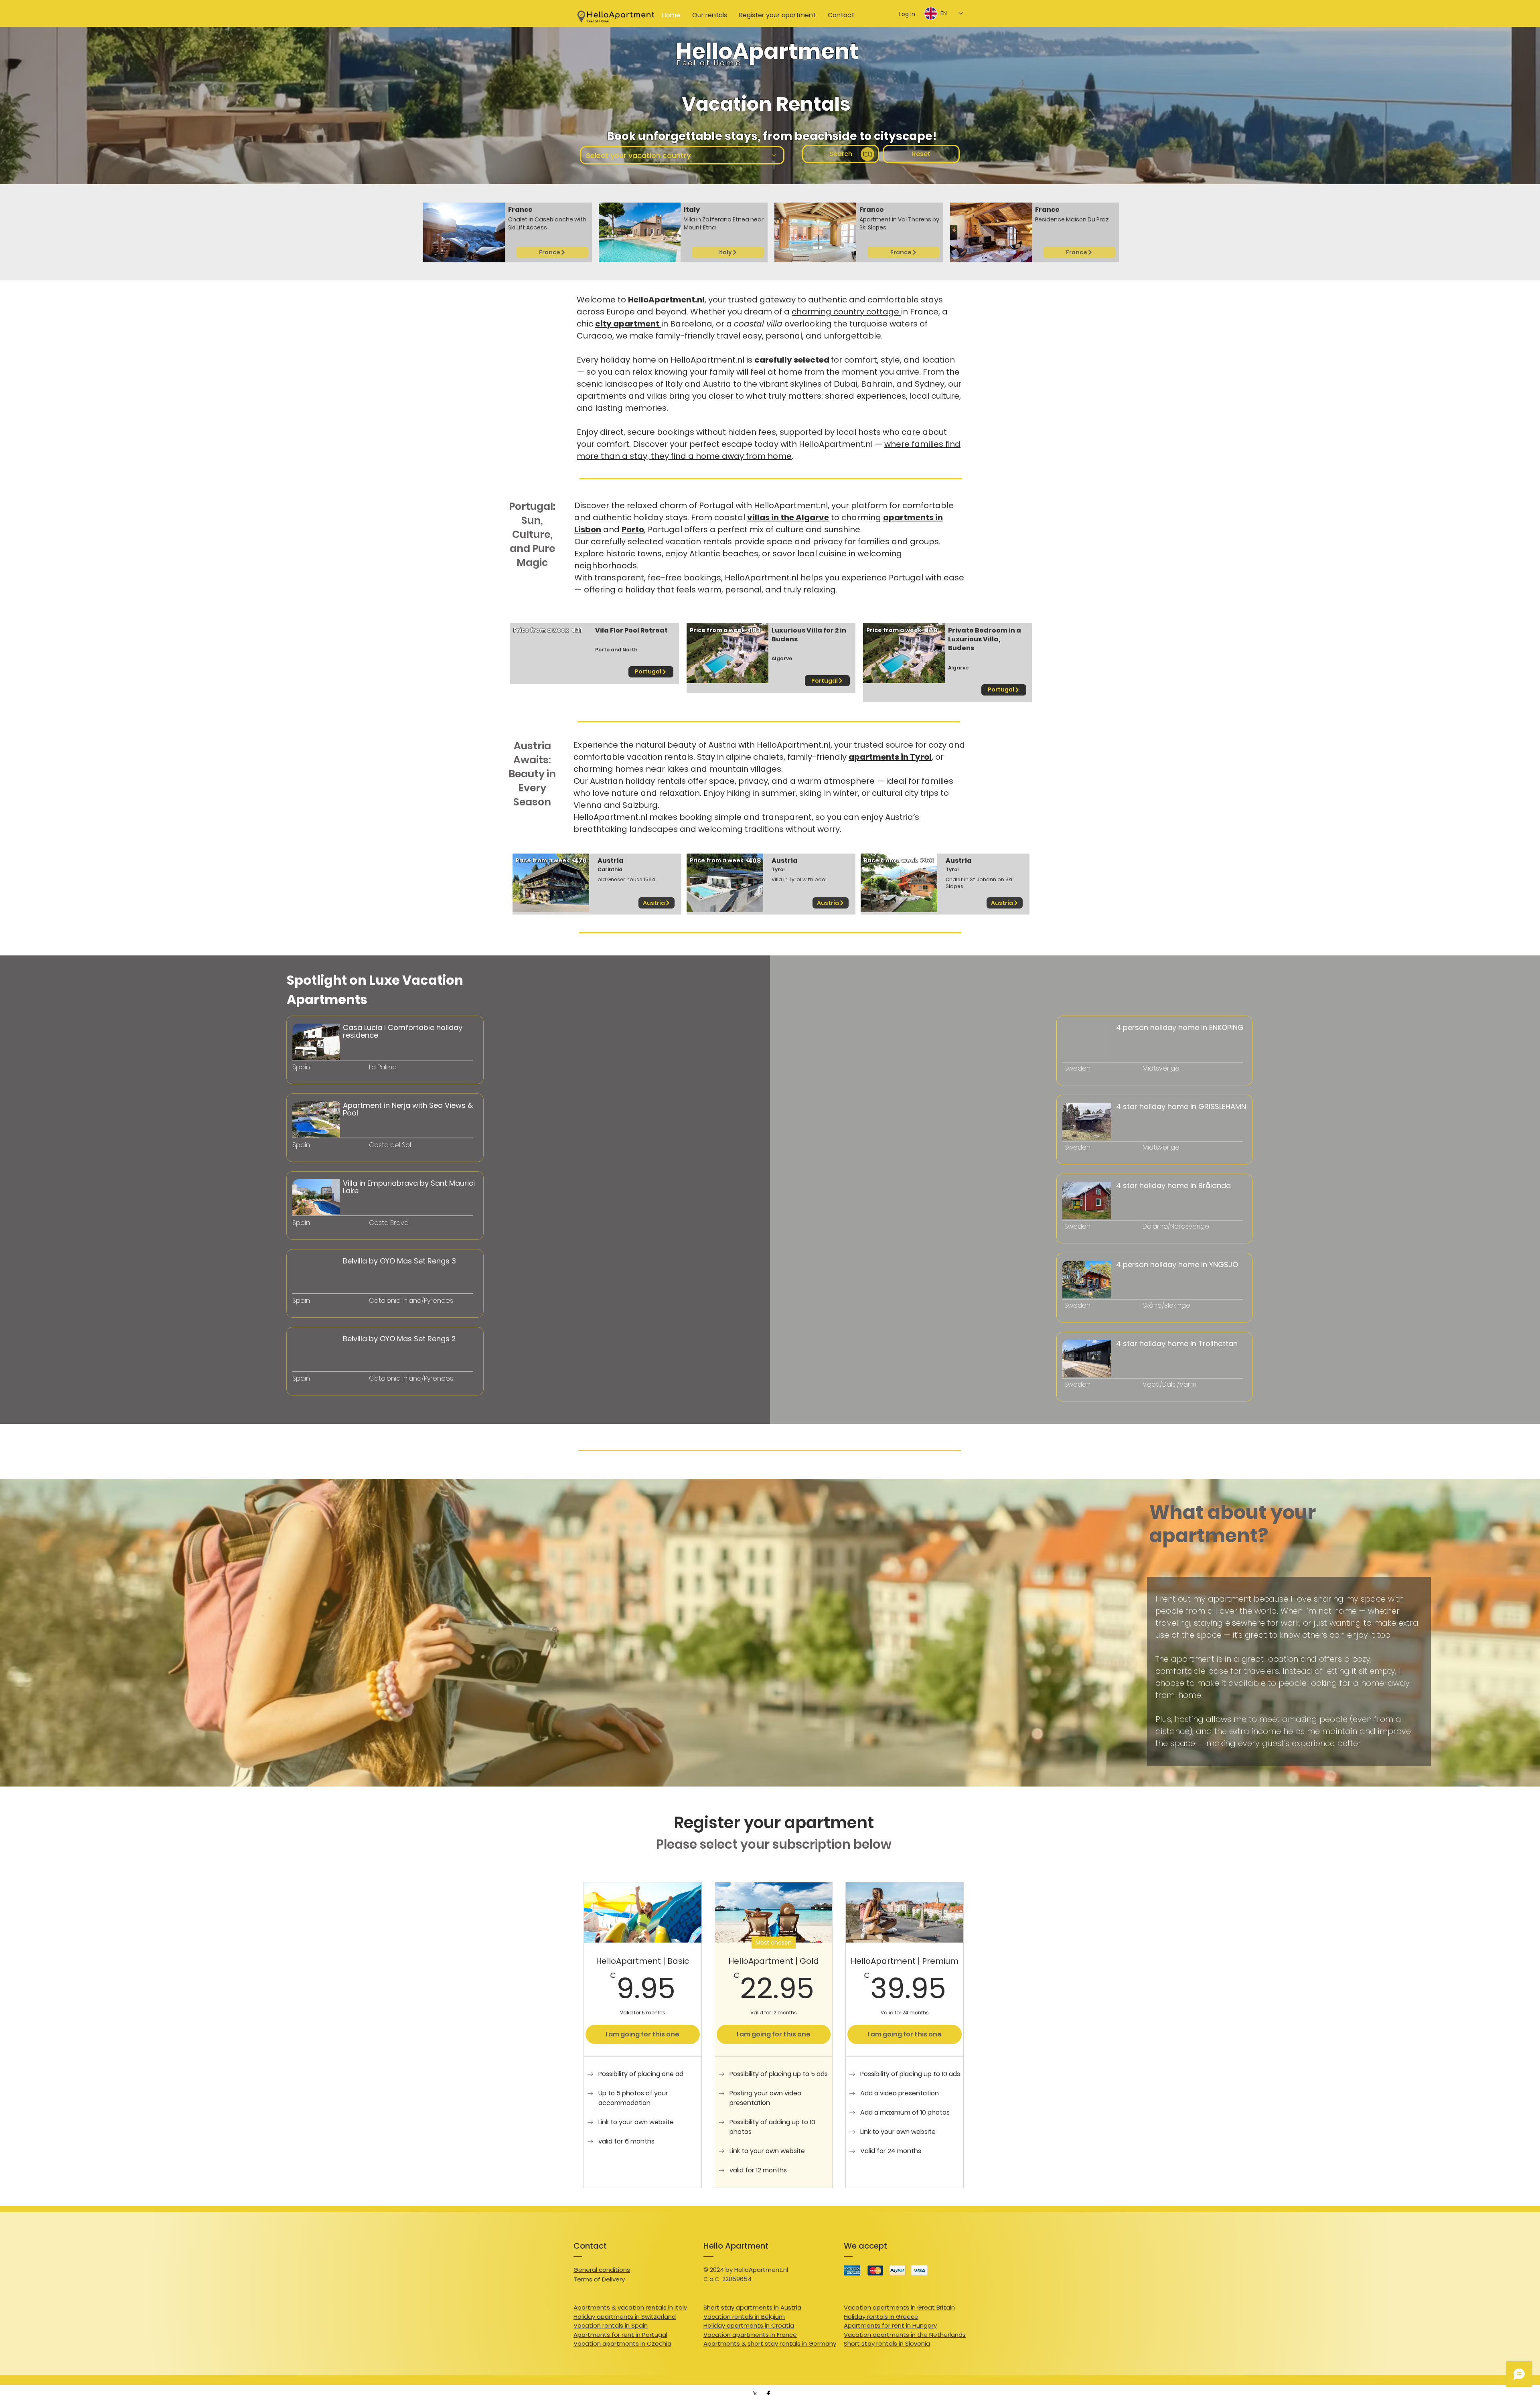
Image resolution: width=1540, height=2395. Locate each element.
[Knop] (331, 1065)
